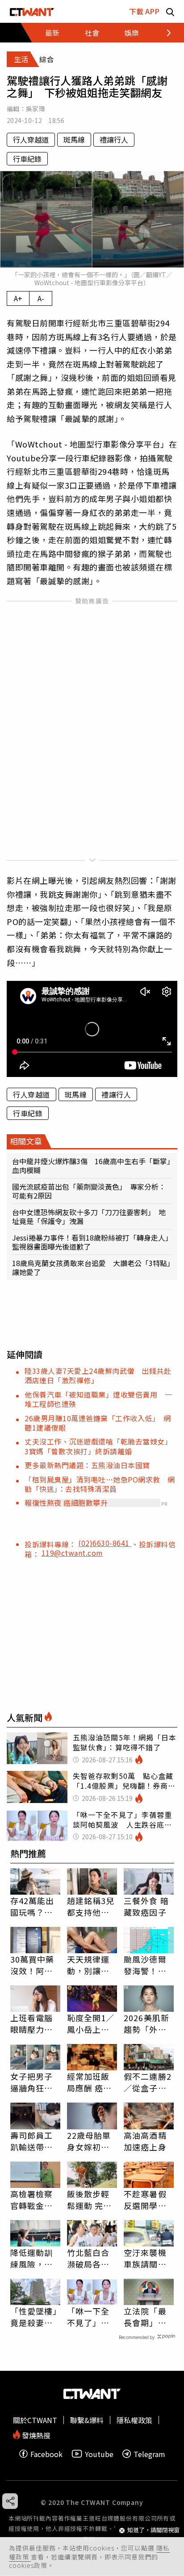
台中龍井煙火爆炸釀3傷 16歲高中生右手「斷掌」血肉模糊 (91, 1166)
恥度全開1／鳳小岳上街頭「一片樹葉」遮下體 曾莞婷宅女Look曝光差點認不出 (92, 2023)
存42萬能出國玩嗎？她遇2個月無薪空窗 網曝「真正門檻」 (35, 1906)
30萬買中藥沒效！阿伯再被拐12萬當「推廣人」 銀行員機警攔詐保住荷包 (35, 1965)
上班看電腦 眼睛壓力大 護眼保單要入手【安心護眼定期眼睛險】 (32, 2023)
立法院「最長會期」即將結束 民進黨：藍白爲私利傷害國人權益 (145, 2317)
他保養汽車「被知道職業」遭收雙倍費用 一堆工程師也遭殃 (98, 1399)
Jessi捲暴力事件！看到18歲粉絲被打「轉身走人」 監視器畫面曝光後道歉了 (92, 1242)
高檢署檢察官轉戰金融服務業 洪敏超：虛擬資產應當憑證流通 (32, 2200)
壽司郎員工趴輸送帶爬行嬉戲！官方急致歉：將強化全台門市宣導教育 (32, 2141)
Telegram (149, 2454)
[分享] (10, 2501)
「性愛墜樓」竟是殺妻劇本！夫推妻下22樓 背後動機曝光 (34, 2317)
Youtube (99, 2454)
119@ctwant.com (72, 1553)
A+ (18, 298)
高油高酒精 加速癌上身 (145, 2141)
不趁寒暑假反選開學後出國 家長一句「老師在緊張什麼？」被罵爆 (145, 2200)
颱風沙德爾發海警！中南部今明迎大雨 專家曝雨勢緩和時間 (145, 1965)
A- (41, 298)
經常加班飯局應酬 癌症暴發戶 (90, 2082)
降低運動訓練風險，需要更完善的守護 (32, 2258)
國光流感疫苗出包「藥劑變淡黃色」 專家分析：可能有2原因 (89, 1191)
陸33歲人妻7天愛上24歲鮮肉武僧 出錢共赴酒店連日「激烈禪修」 (98, 1375)
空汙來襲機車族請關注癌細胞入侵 (145, 2258)
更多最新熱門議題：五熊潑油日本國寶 (87, 1465)
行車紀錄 (27, 159)
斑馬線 (74, 139)
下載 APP (144, 11)
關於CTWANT (35, 2420)
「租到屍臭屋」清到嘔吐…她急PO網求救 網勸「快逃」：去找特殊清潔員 (100, 1484)
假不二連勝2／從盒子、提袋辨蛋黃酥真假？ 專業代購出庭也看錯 (148, 2082)
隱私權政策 (134, 2420)
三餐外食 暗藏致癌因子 (146, 1906)
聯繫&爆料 (87, 2420)
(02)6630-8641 (105, 1543)
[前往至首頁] (32, 11)
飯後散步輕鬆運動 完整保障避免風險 (90, 2200)
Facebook (46, 2454)
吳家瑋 (36, 109)
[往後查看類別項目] (164, 33)
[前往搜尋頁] (170, 11)
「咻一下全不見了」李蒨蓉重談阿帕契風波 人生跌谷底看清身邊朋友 (88, 2317)
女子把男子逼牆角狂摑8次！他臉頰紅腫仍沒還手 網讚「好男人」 (34, 2082)
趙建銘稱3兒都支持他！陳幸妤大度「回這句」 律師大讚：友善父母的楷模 (91, 1906)
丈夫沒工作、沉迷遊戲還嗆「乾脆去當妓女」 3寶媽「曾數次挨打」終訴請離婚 (100, 1446)
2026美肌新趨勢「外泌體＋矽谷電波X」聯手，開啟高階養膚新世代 (148, 2023)
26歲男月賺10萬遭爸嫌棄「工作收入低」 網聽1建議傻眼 (98, 1423)
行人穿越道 (31, 139)
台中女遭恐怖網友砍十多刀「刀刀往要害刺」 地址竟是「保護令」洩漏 (89, 1216)
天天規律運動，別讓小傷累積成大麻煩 (88, 1965)
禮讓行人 (114, 139)
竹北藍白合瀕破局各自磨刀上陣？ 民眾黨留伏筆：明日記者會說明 (92, 2258)
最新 (52, 33)
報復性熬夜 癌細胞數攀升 (66, 1503)
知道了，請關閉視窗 (153, 2530)
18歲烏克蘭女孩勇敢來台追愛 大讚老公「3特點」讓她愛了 (91, 1267)
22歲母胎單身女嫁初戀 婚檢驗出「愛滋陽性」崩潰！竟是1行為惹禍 (92, 2141)
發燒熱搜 (35, 2435)
